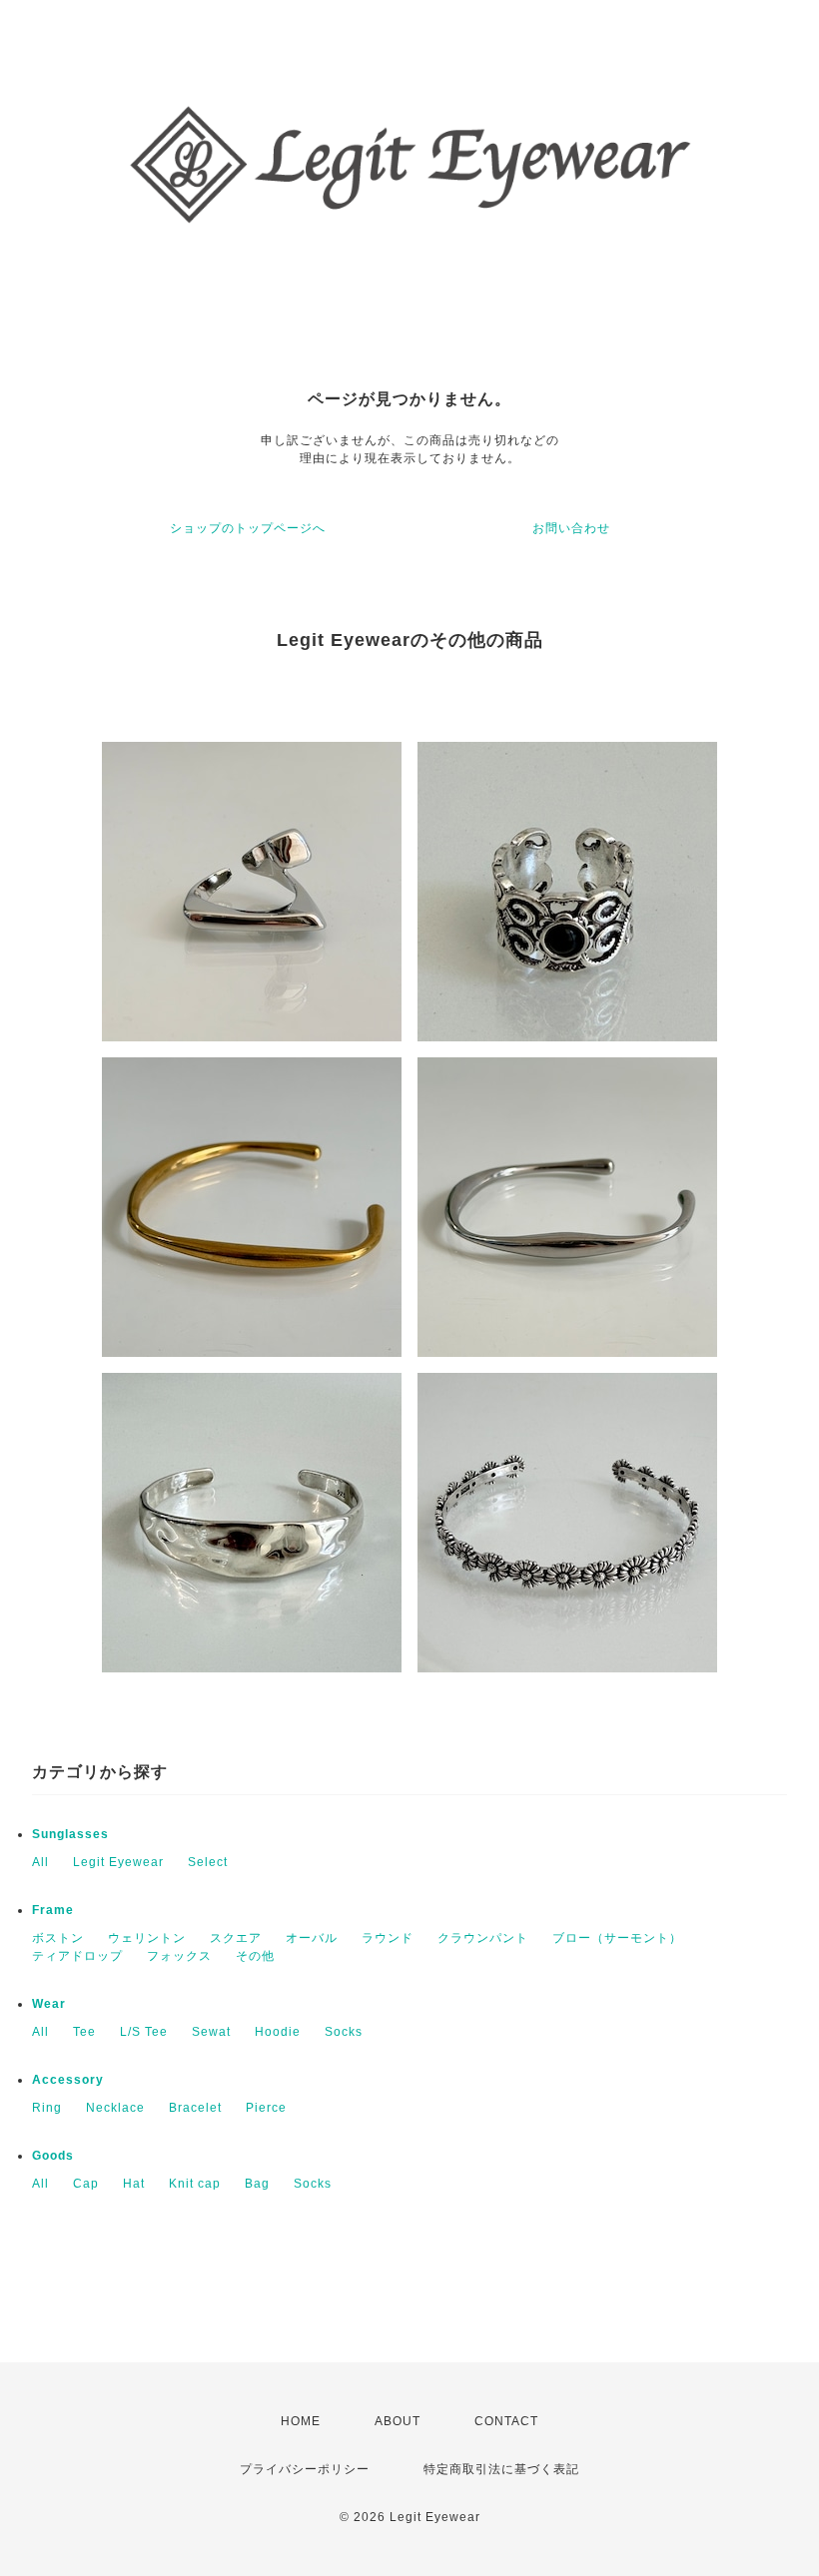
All (40, 1862)
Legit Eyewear (118, 1862)
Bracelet (195, 2108)
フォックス (179, 1956)
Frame (53, 1910)
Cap (86, 2184)
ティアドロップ (77, 1956)
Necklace (115, 2108)
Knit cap (195, 2184)
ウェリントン (147, 1938)
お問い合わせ (571, 528)
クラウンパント (483, 1938)
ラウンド (388, 1938)
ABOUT (398, 2421)
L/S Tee (144, 2032)
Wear (49, 2004)
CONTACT (506, 2421)
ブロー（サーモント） (617, 1938)
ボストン (58, 1938)
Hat (134, 2184)
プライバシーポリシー (305, 2469)
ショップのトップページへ (248, 528)
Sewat (211, 2032)
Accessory (68, 2080)
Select (208, 1862)
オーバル (312, 1938)
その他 (255, 1956)
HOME (301, 2421)
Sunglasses (70, 1834)
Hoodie (278, 2032)
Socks (344, 2032)
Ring (47, 2108)
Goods (53, 2156)
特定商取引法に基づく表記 (501, 2469)
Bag (257, 2184)
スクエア (236, 1938)
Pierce (266, 2108)
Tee (84, 2032)
